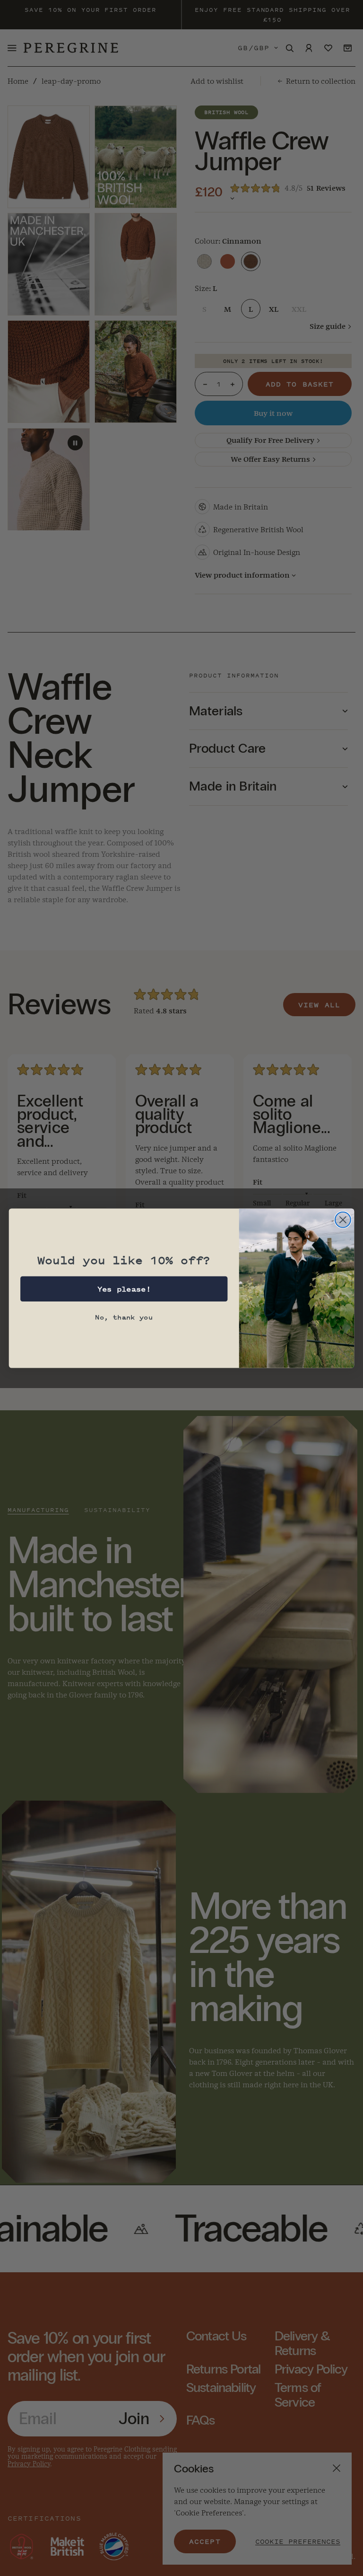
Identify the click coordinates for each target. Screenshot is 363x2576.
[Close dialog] (343, 1219)
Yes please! (124, 1289)
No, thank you (124, 1317)
